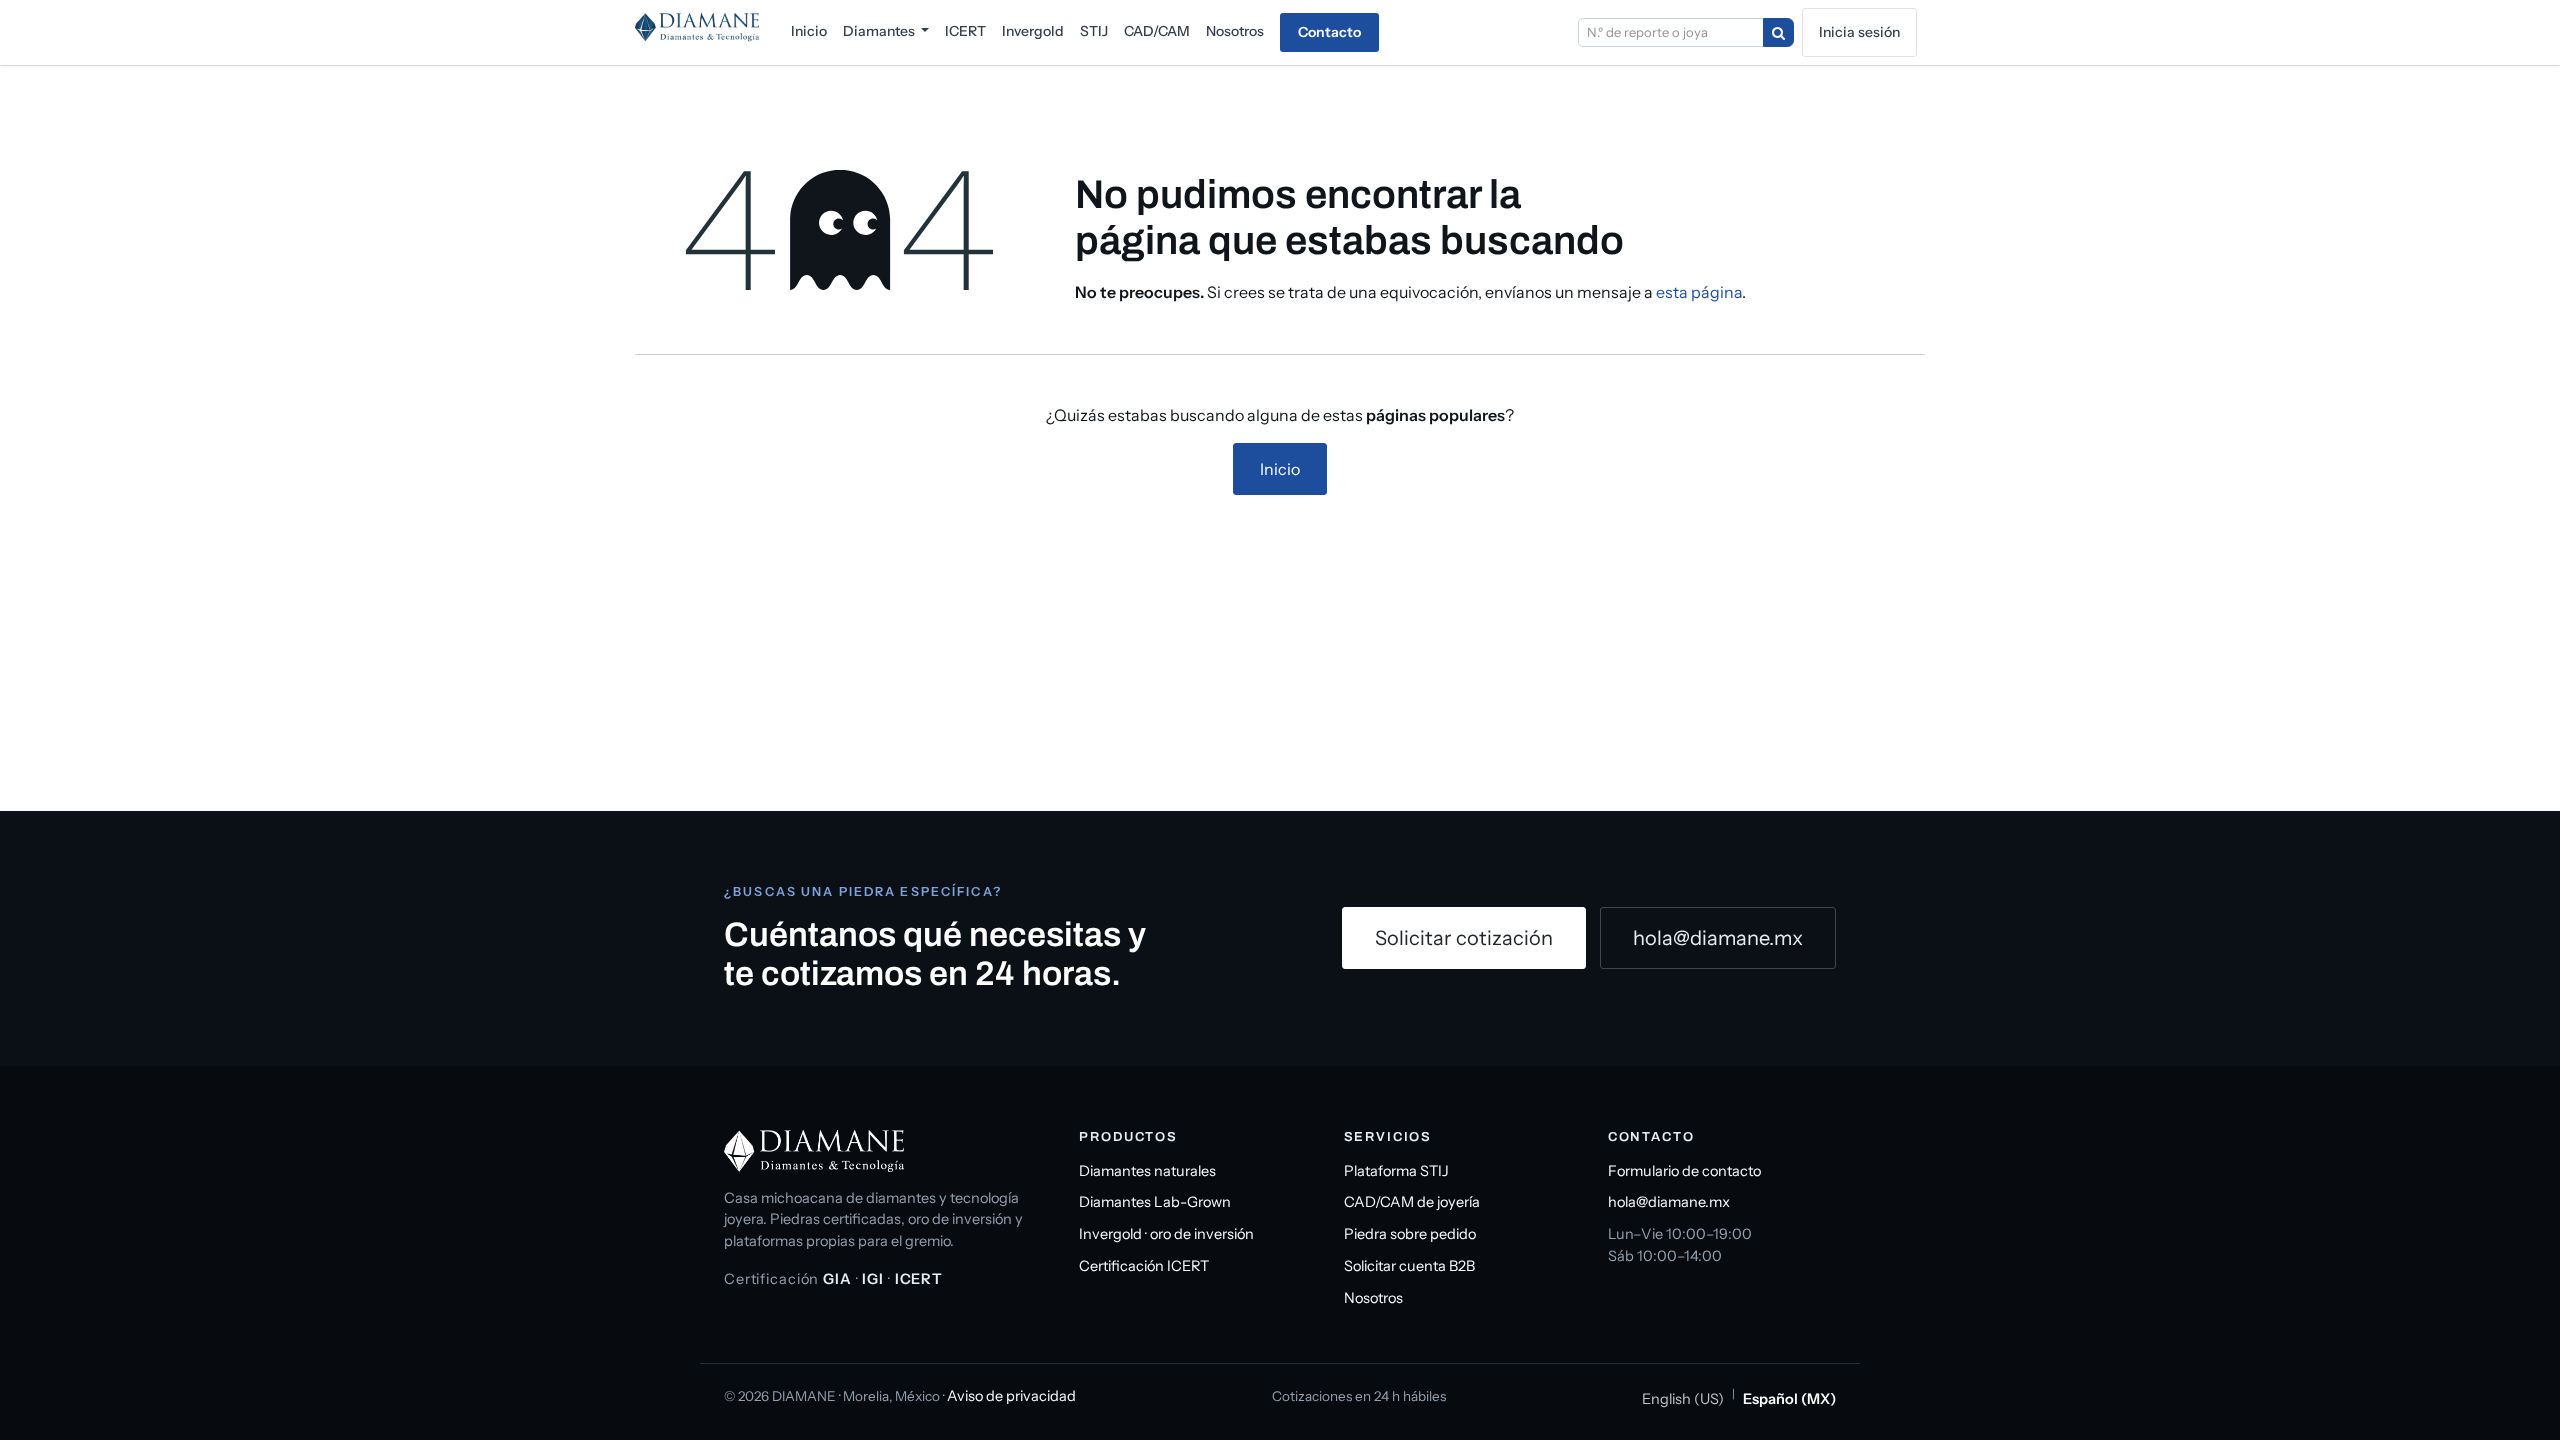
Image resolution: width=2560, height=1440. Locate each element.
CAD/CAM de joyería (1412, 1202)
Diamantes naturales (1147, 1171)
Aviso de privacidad (1011, 1396)
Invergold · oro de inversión (1166, 1234)
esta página (1699, 292)
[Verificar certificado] (1778, 33)
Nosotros (1373, 1298)
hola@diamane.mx (1718, 938)
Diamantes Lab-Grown (1155, 1202)
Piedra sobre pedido (1410, 1234)
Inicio (1280, 469)
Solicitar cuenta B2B (1409, 1266)
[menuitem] (809, 31)
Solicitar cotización (1464, 938)
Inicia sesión (1859, 32)
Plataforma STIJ (1396, 1171)
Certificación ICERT (1144, 1266)
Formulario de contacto (1684, 1171)
